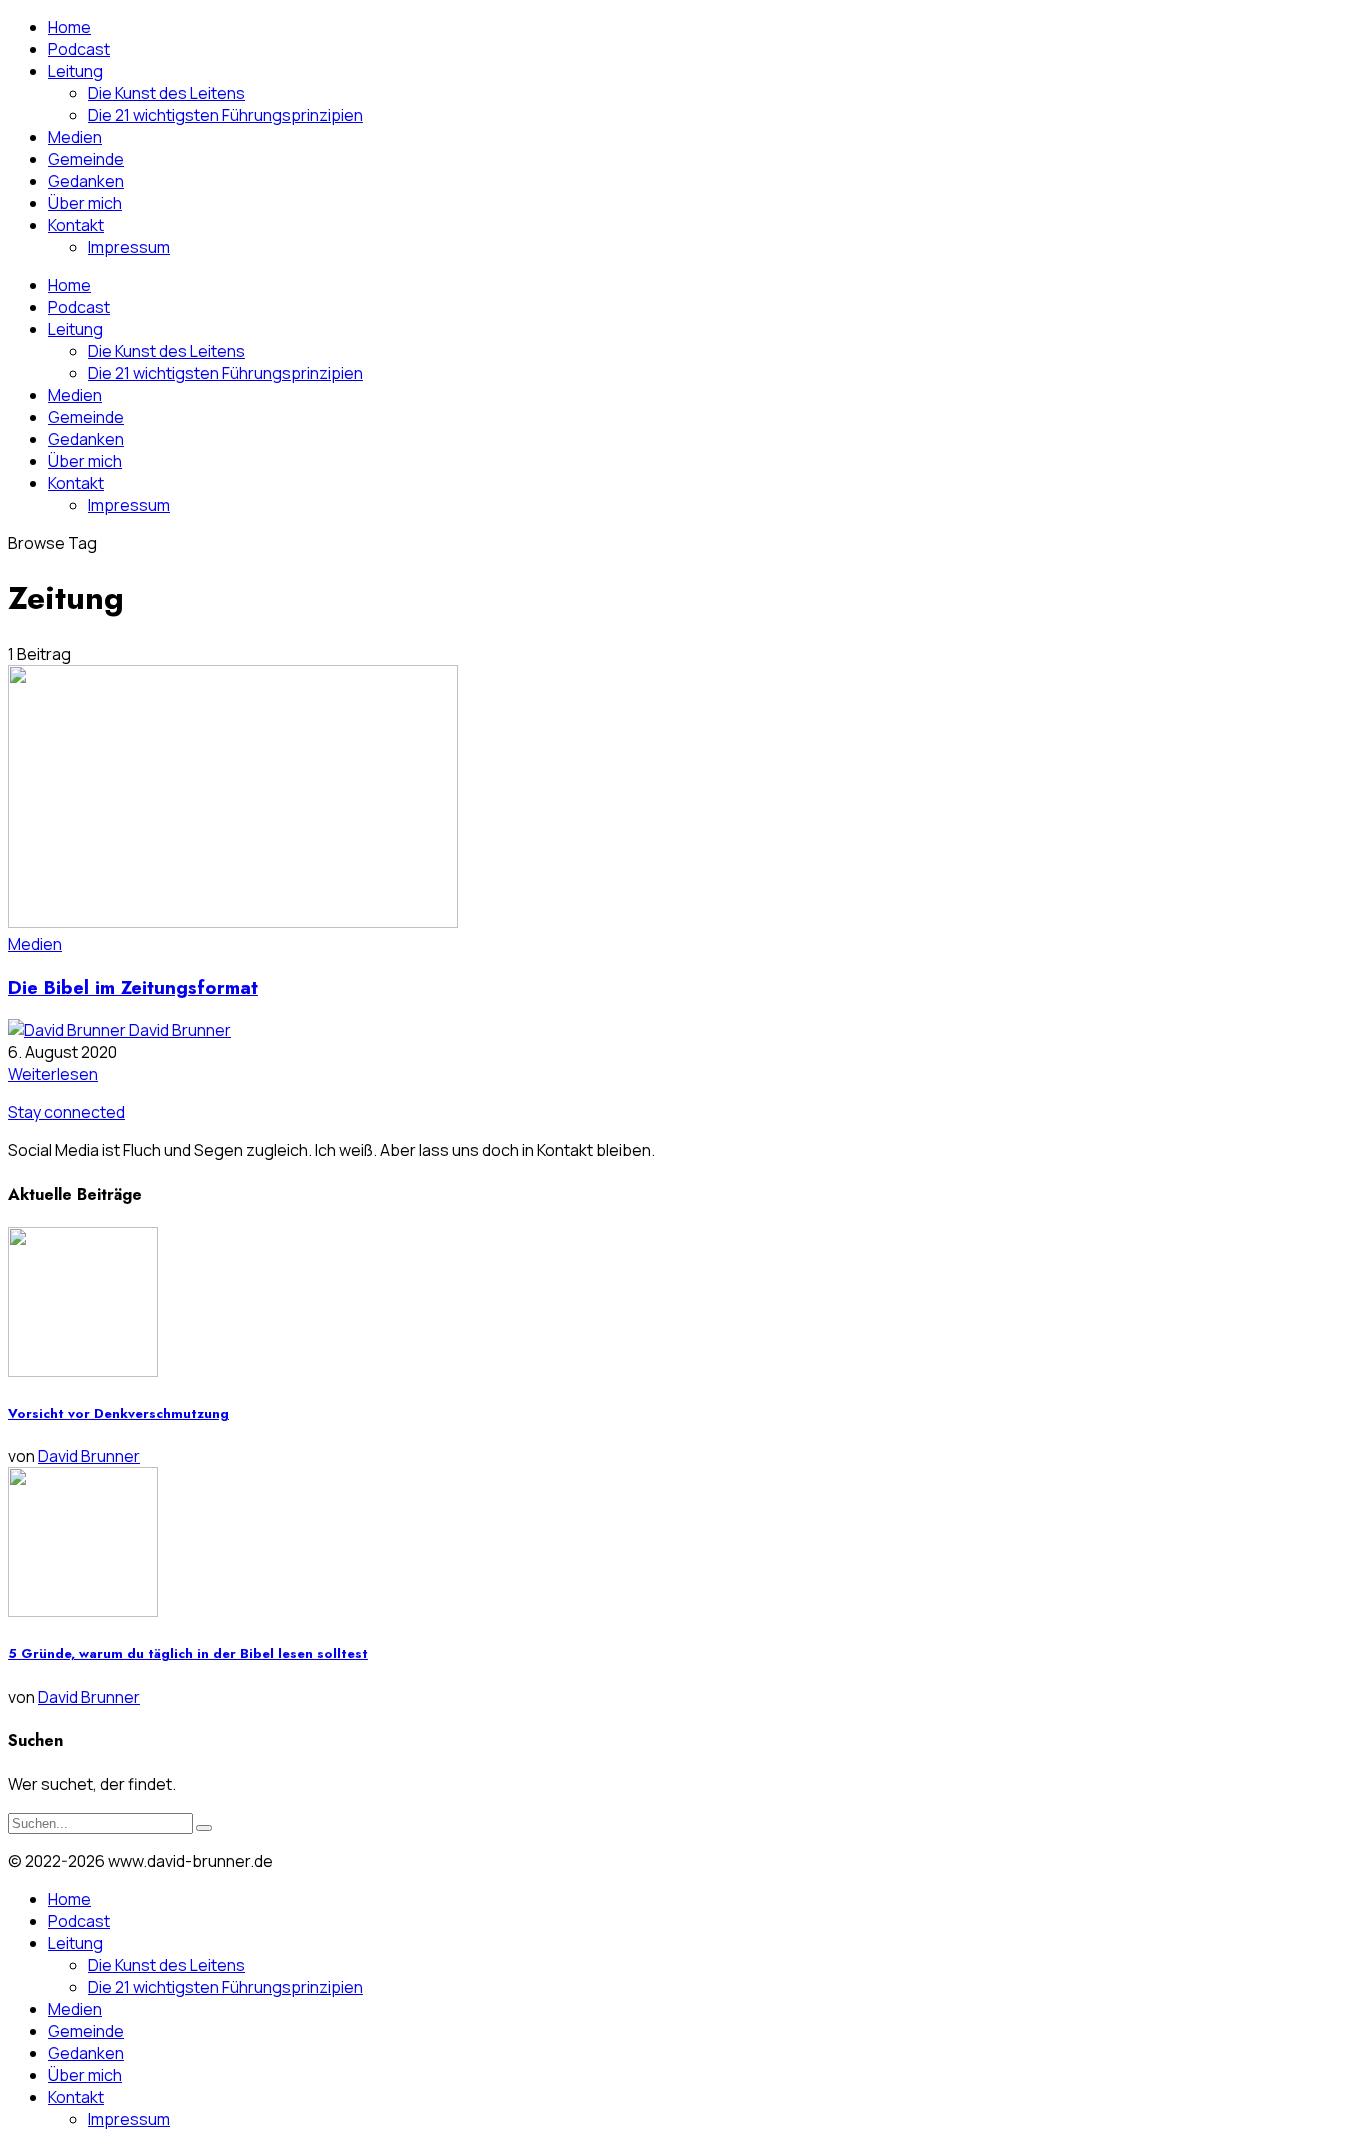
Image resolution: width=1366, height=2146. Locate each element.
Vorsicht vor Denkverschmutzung (118, 1413)
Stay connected (66, 1112)
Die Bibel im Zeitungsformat (133, 987)
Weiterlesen (53, 1074)
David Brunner (180, 1030)
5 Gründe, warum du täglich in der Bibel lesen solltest (188, 1653)
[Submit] (204, 1828)
